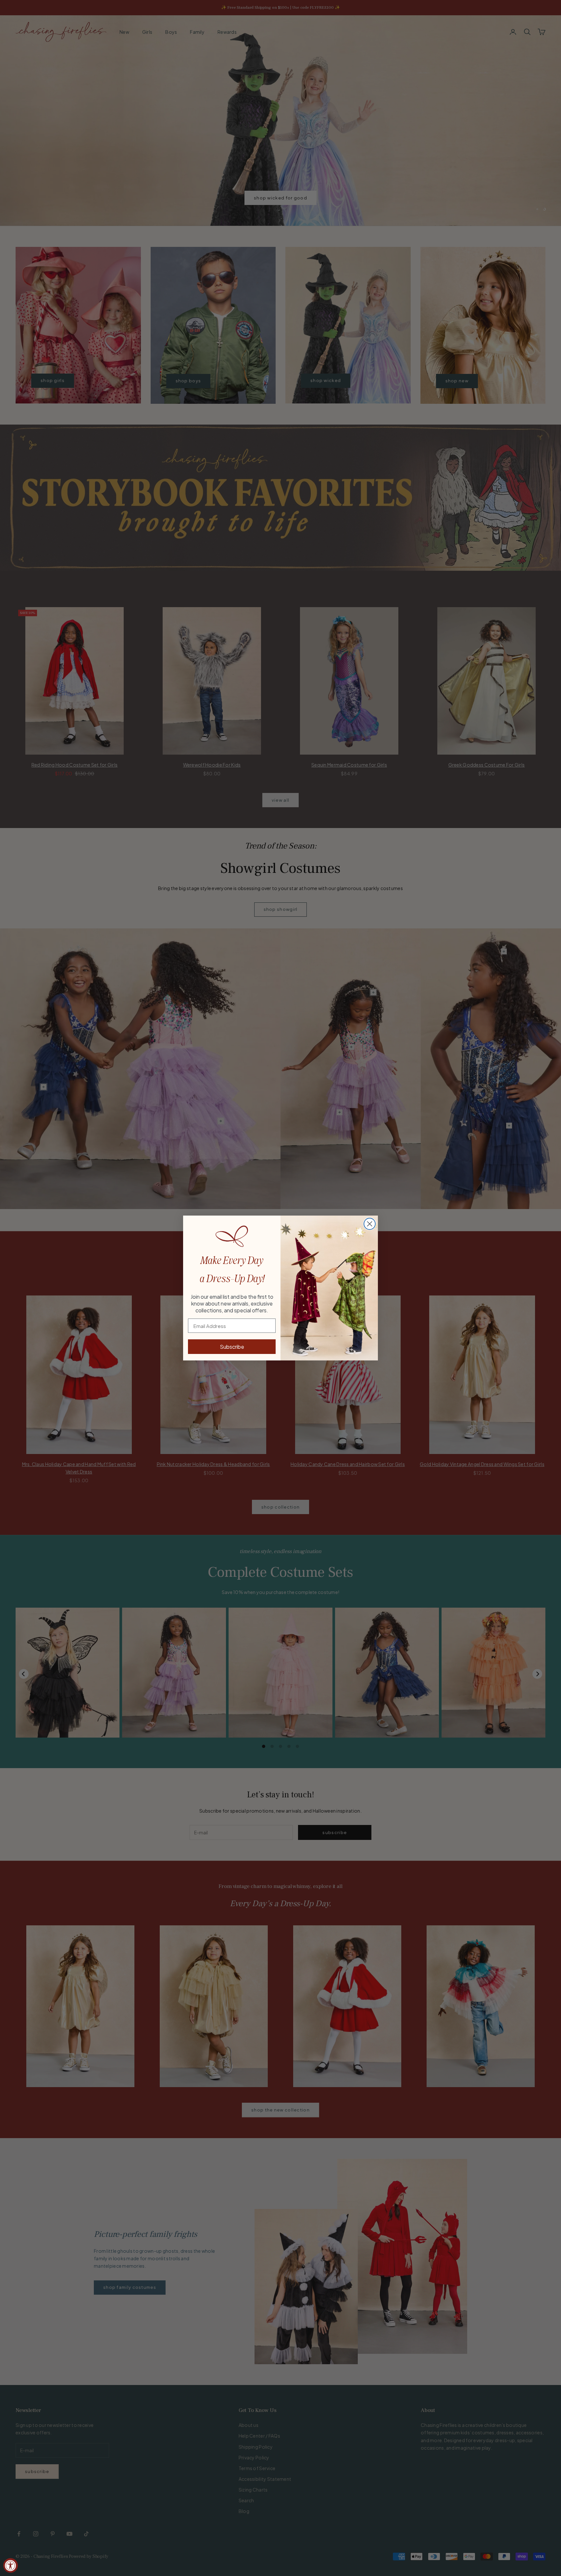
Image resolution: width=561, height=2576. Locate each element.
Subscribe (232, 1347)
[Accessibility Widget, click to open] (11, 2565)
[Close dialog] (370, 1224)
